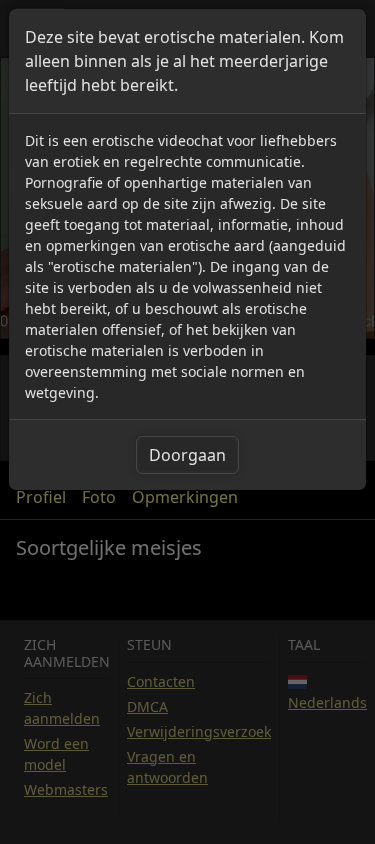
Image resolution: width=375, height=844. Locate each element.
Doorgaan (187, 455)
